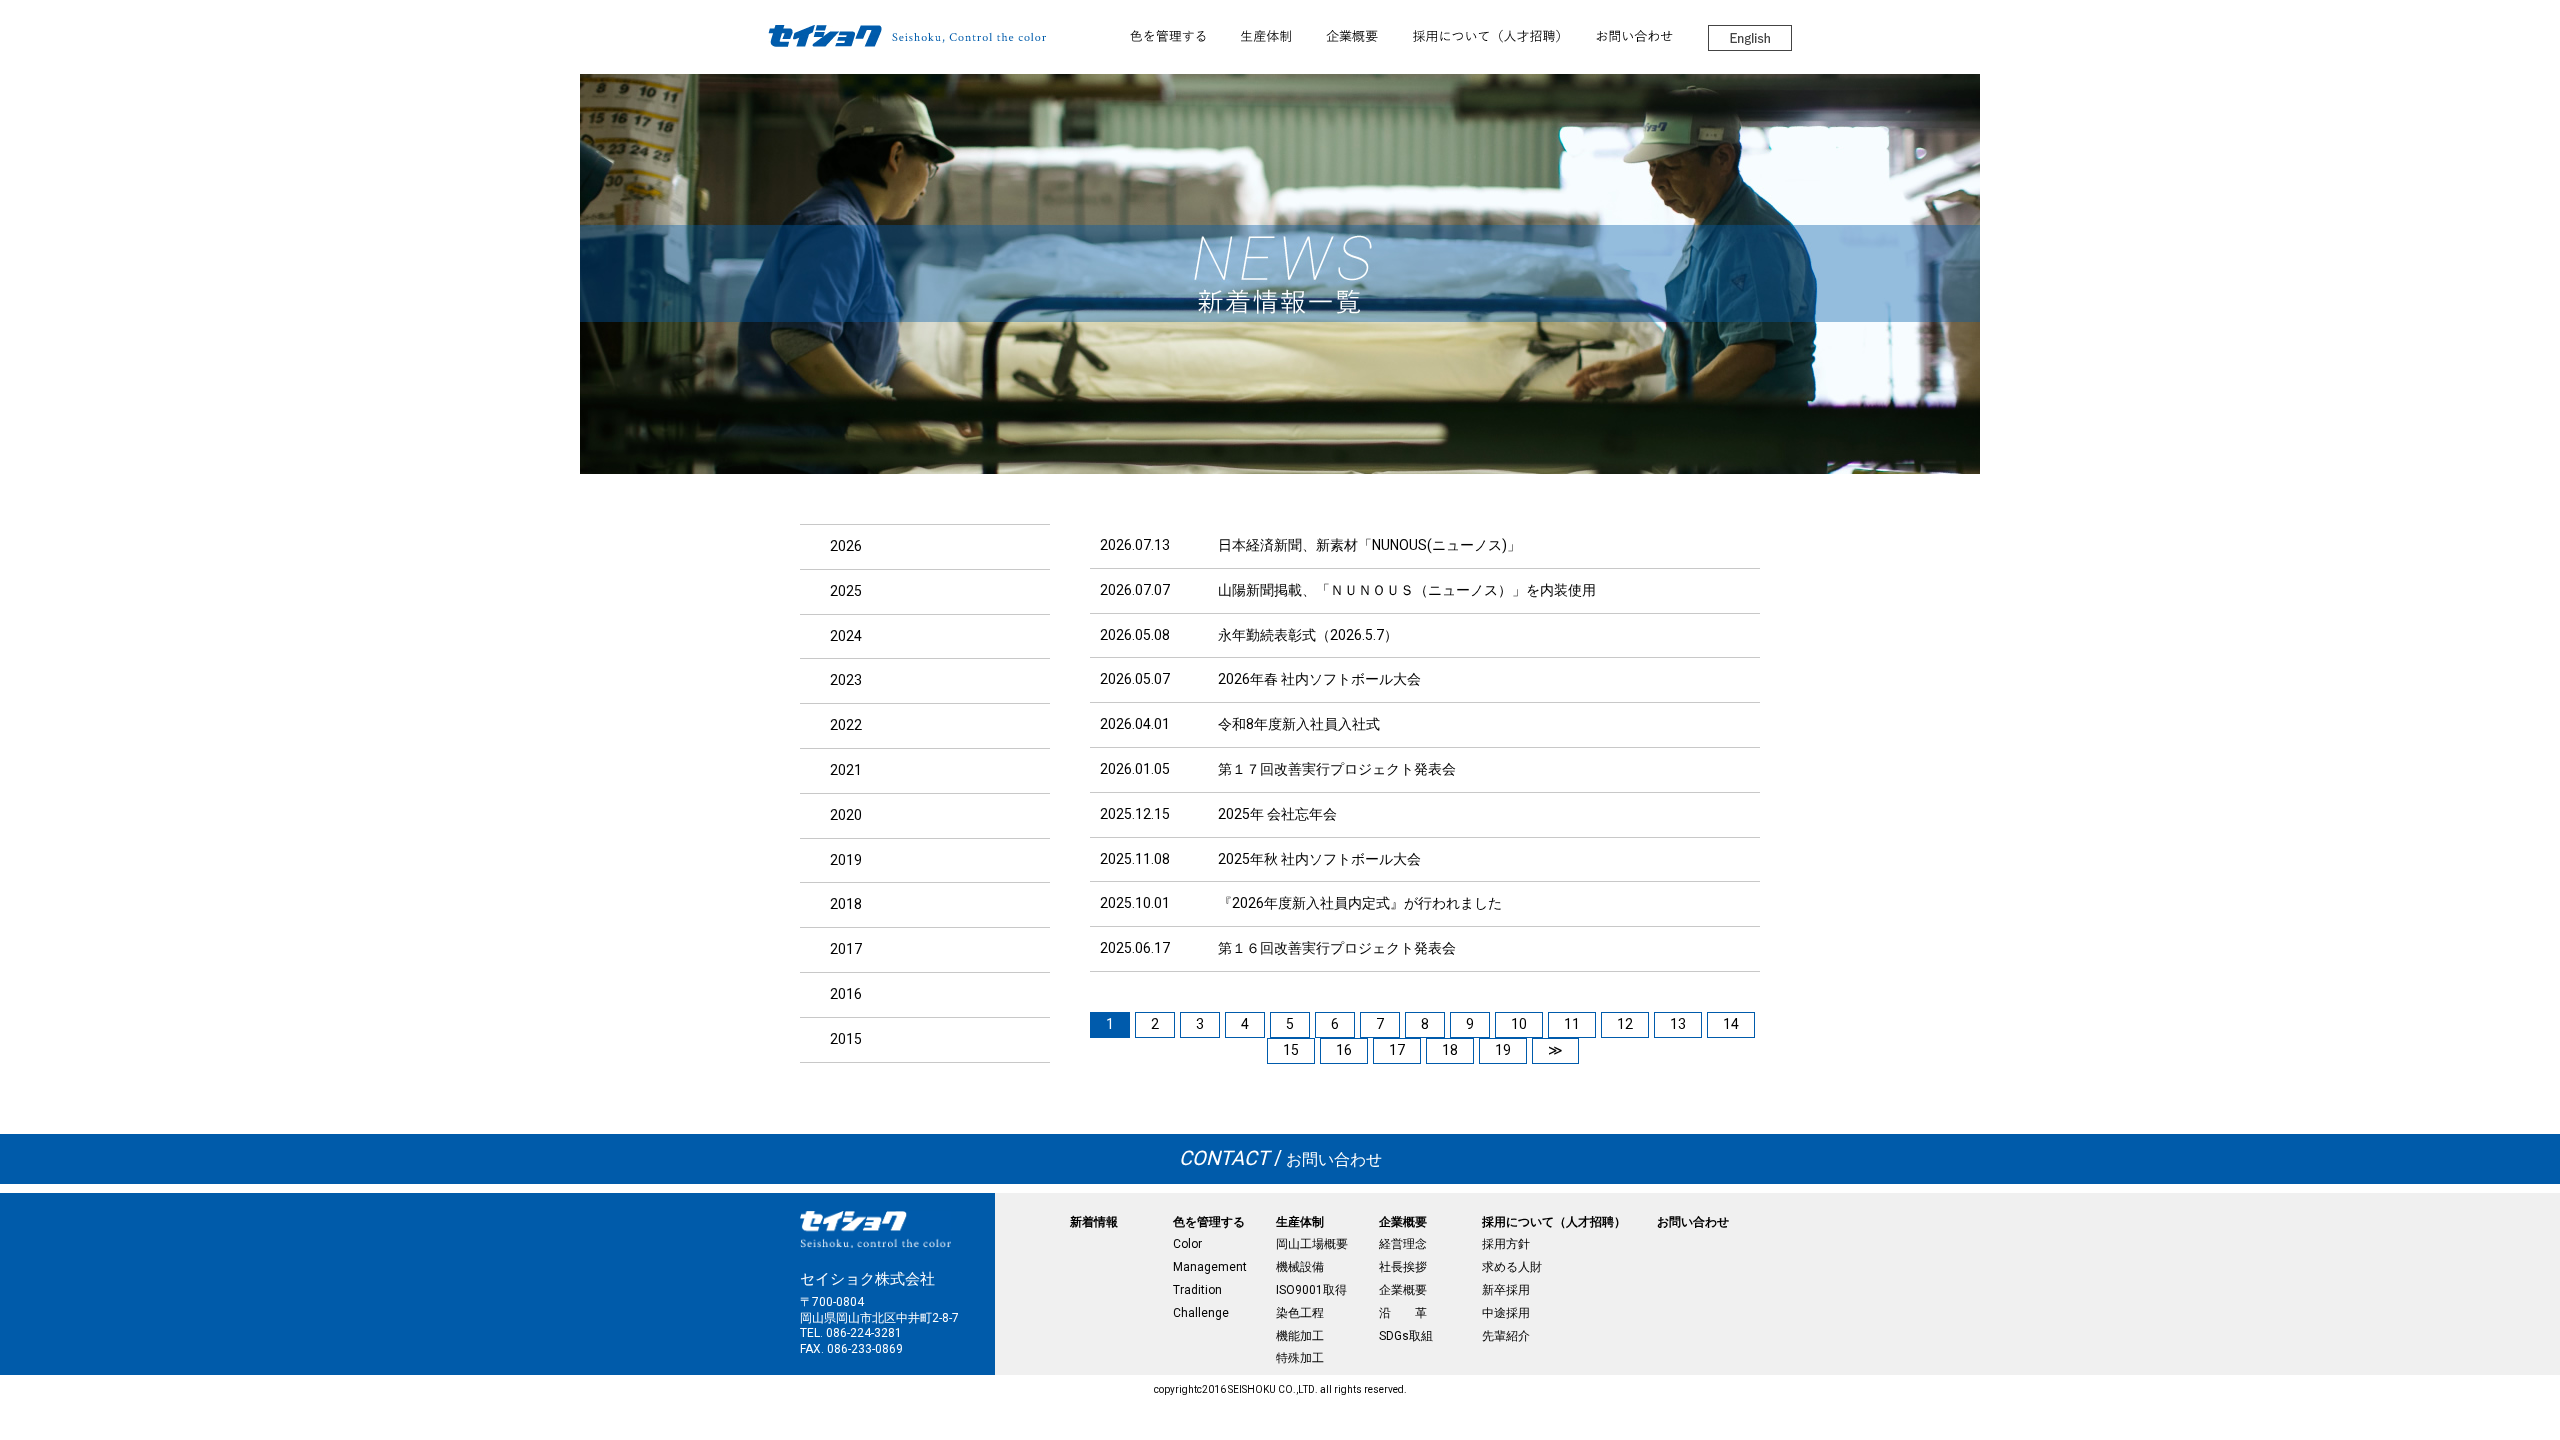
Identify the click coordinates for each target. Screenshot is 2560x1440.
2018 (846, 904)
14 (1731, 1024)
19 (1503, 1050)
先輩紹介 (1506, 1336)
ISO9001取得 (1311, 1290)
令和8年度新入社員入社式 (1299, 724)
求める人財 (1512, 1267)
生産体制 (1300, 1222)
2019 (846, 860)
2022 (846, 725)
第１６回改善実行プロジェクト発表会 (1337, 948)
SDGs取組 (1406, 1336)
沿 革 (1403, 1313)
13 (1678, 1024)
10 (1519, 1024)
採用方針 (1506, 1244)
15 (1291, 1050)
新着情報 (1094, 1222)
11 (1572, 1024)
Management (1210, 1267)
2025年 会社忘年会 (1277, 814)
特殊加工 (1300, 1358)
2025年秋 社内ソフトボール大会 (1319, 859)
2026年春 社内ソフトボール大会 (1319, 679)
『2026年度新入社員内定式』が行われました (1360, 903)
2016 (846, 994)
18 (1450, 1050)
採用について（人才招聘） (1554, 1222)
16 (1344, 1050)
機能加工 (1300, 1336)
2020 (846, 815)
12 (1625, 1024)
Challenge (1201, 1313)
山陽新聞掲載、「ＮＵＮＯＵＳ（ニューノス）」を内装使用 (1407, 590)
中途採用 (1506, 1313)
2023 (846, 680)
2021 (846, 770)
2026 (846, 546)
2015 (846, 1039)
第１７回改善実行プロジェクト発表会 (1337, 769)
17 (1397, 1050)
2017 (846, 949)
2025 (846, 591)
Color (1187, 1244)
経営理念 (1403, 1244)
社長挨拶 (1403, 1267)
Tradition (1197, 1290)
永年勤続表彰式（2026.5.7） (1308, 635)
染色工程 (1300, 1313)
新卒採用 (1506, 1290)
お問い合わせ (1280, 1159)
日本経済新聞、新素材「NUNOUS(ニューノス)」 (1369, 545)
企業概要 (1403, 1222)
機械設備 (1300, 1267)
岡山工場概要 (1312, 1244)
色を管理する (1209, 1222)
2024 (846, 636)
